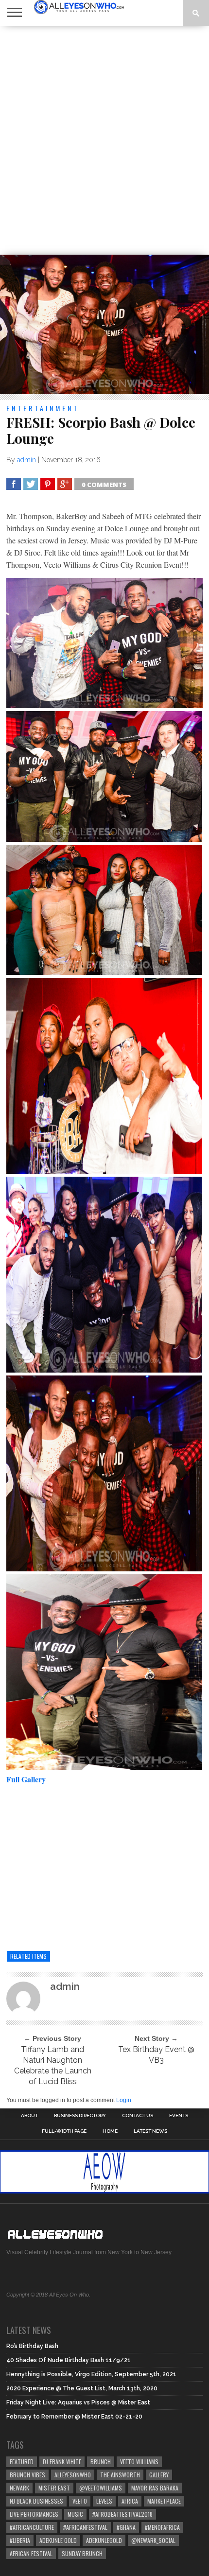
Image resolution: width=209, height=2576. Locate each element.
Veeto (80, 2501)
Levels (104, 2501)
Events (179, 2116)
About (29, 2116)
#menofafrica (162, 2527)
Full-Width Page (64, 2131)
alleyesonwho (73, 2475)
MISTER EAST (54, 2488)
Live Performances (34, 2514)
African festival (31, 2553)
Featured (22, 2462)
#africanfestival (85, 2527)
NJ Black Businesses (36, 2501)
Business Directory (80, 2116)
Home (110, 2131)
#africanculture (32, 2527)
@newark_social (153, 2540)
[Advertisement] (104, 140)
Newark (19, 2488)
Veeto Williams (139, 2462)
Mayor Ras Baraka (155, 2488)
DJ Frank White (62, 2462)
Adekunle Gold (58, 2540)
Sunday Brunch (82, 2553)
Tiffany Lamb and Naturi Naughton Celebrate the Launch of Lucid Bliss (53, 2065)
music (75, 2514)
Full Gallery (27, 1779)
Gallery (159, 2475)
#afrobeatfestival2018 (122, 2514)
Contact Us (138, 2116)
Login (124, 2100)
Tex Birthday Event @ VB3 (156, 2055)
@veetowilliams (101, 2488)
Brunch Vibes (27, 2475)
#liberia (20, 2540)
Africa (130, 2501)
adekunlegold (104, 2540)
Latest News (150, 2131)
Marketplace (164, 2501)
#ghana (126, 2527)
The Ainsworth (120, 2475)
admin (26, 460)
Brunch (101, 2462)
